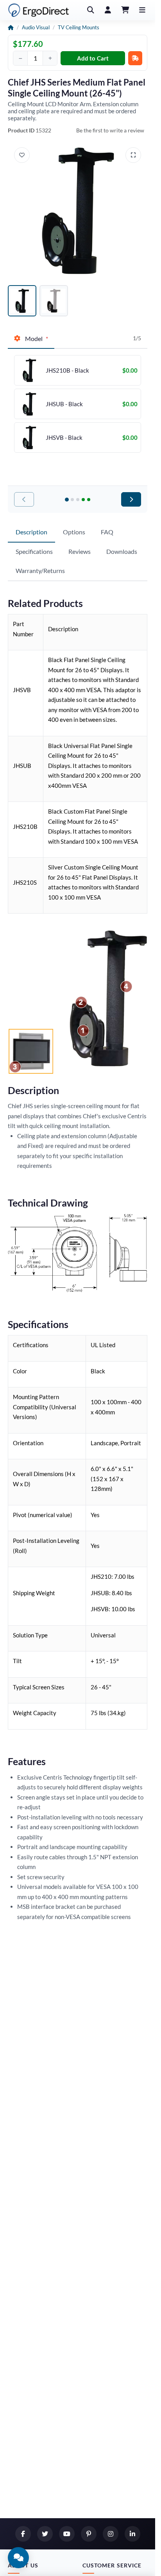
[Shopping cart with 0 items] (125, 10)
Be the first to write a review (110, 130)
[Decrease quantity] (20, 58)
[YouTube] (67, 2534)
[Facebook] (23, 2534)
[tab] (31, 339)
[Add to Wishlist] (22, 155)
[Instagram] (111, 2534)
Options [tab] (74, 532)
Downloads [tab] (122, 551)
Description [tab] (31, 532)
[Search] (91, 10)
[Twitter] (45, 2534)
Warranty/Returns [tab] (40, 570)
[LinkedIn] (132, 2534)
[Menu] (142, 10)
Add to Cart (93, 58)
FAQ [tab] (107, 532)
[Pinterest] (89, 2534)
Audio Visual (36, 27)
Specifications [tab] (34, 551)
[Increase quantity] (50, 58)
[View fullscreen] (133, 155)
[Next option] (131, 499)
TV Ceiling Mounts (79, 27)
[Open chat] (18, 2558)
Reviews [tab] (80, 551)
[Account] (108, 10)
